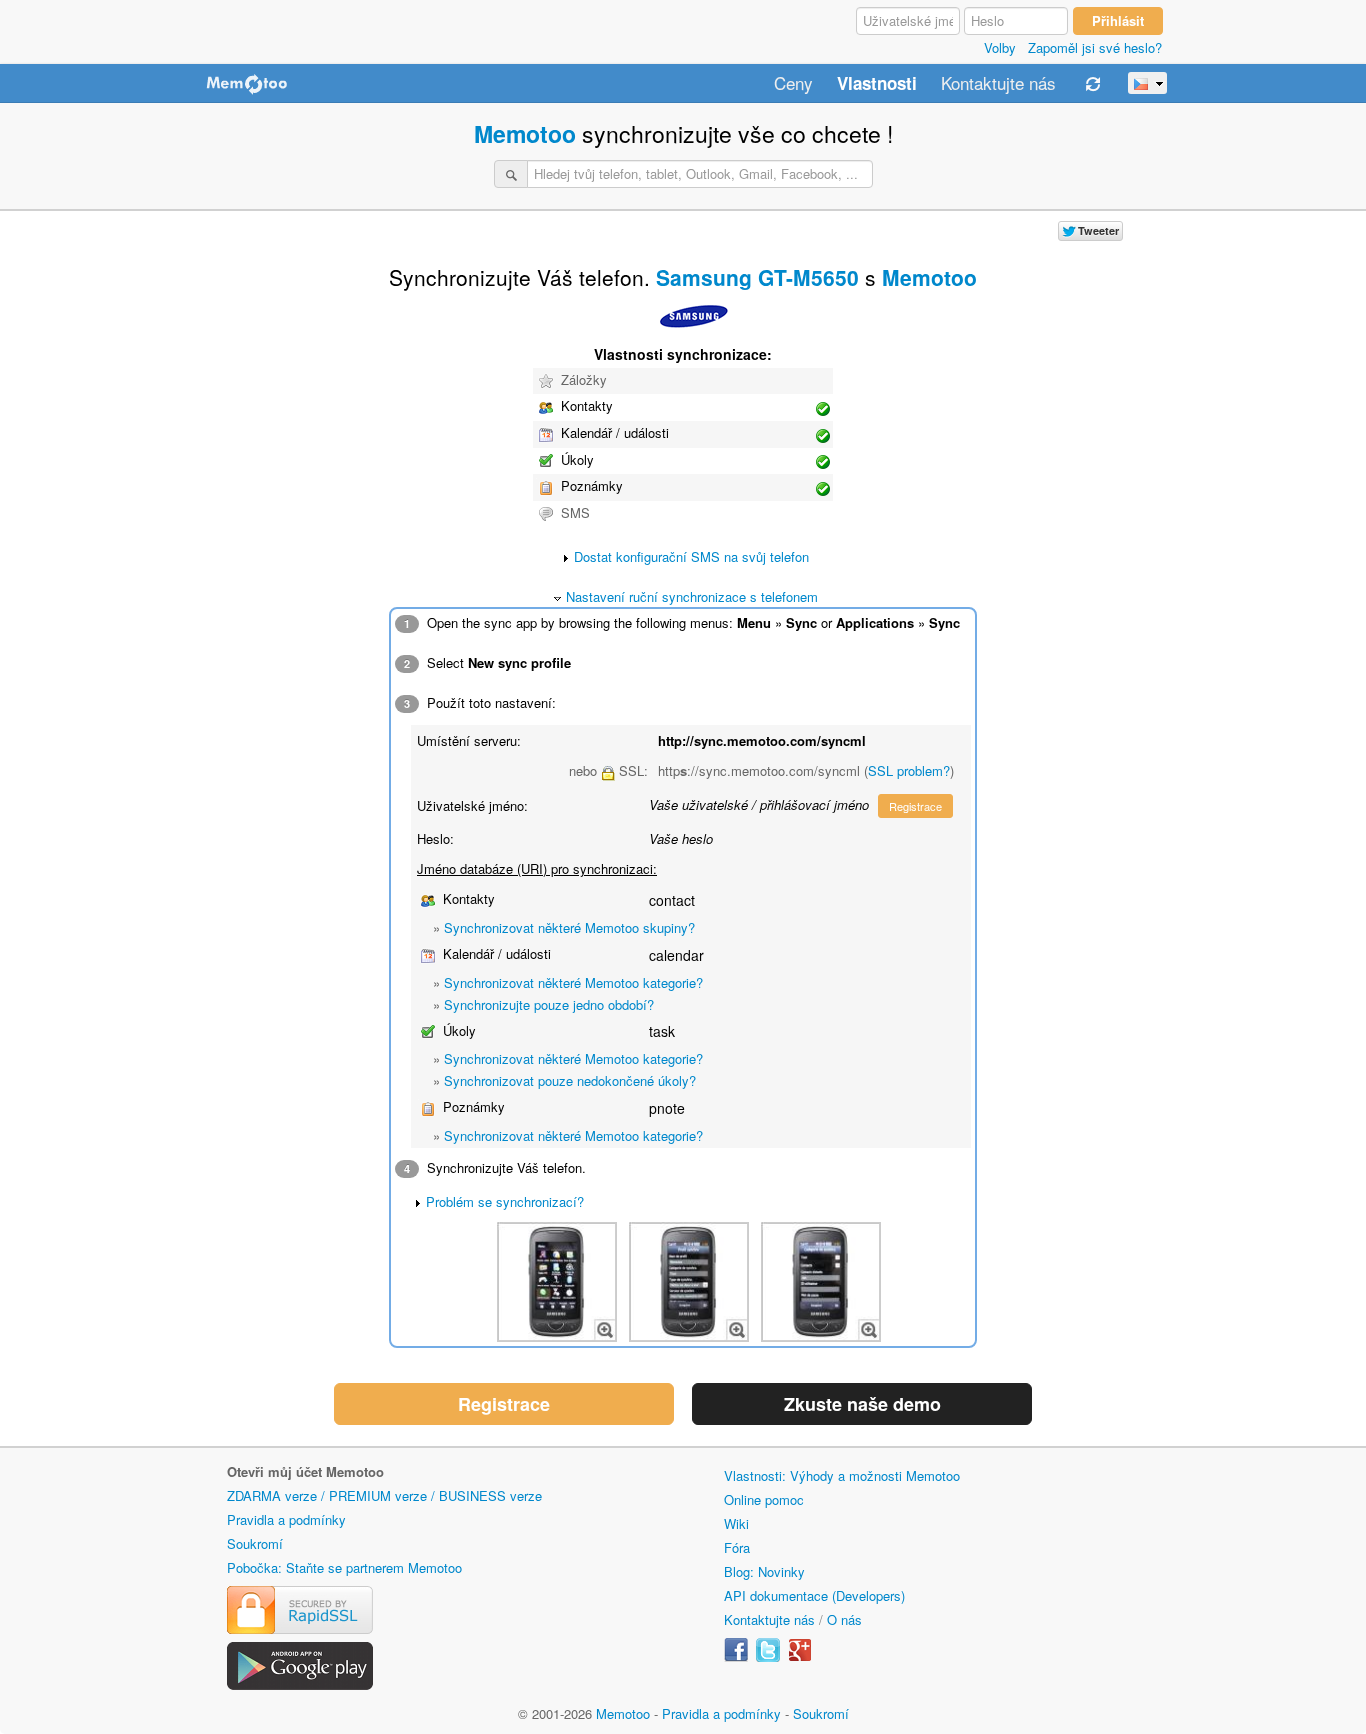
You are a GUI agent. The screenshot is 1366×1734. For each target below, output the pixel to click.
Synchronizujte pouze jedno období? (549, 1004)
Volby (1000, 47)
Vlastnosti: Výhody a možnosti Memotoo (842, 1475)
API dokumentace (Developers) (814, 1595)
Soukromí (255, 1543)
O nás (844, 1619)
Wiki (736, 1523)
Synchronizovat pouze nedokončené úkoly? (570, 1080)
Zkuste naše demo (862, 1404)
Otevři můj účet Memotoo (305, 1471)
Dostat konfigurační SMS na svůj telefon (691, 556)
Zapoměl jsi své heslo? (1095, 47)
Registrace (915, 806)
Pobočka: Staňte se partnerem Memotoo (344, 1567)
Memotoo (525, 133)
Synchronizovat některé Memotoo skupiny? (569, 927)
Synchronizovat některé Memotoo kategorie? (573, 982)
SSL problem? (909, 770)
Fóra (737, 1547)
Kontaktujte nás (998, 84)
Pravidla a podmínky (286, 1519)
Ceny (793, 84)
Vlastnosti (877, 84)
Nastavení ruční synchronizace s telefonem (692, 596)
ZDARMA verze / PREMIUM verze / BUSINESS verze (384, 1495)
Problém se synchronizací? (505, 1201)
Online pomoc (764, 1499)
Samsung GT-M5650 (757, 277)
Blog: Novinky (764, 1571)
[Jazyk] (1147, 83)
